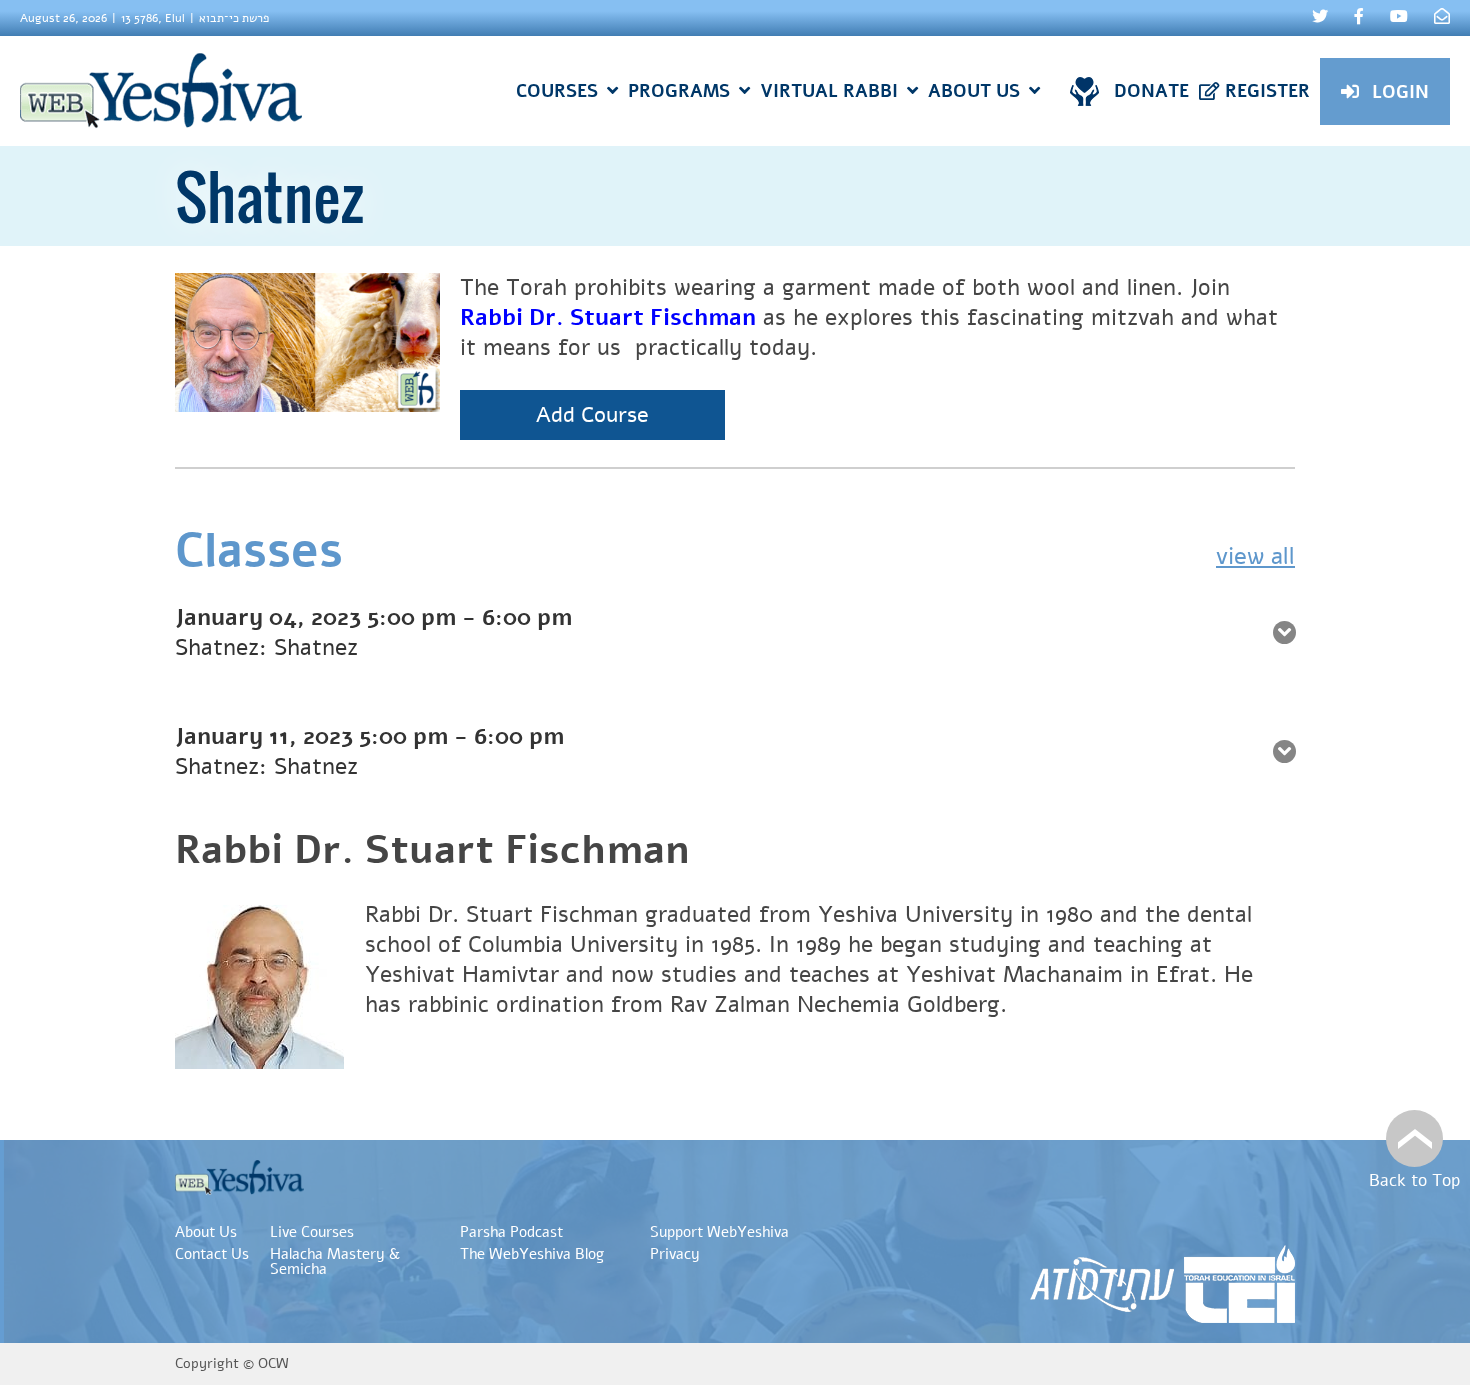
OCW (273, 1363)
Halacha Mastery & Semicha (335, 1261)
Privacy (675, 1254)
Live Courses (312, 1232)
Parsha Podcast (511, 1232)
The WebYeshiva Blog (532, 1254)
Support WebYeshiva (719, 1232)
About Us (206, 1232)
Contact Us (212, 1254)
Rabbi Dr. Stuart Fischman (608, 317)
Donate (1151, 91)
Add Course (592, 415)
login (1400, 92)
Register (1267, 91)
